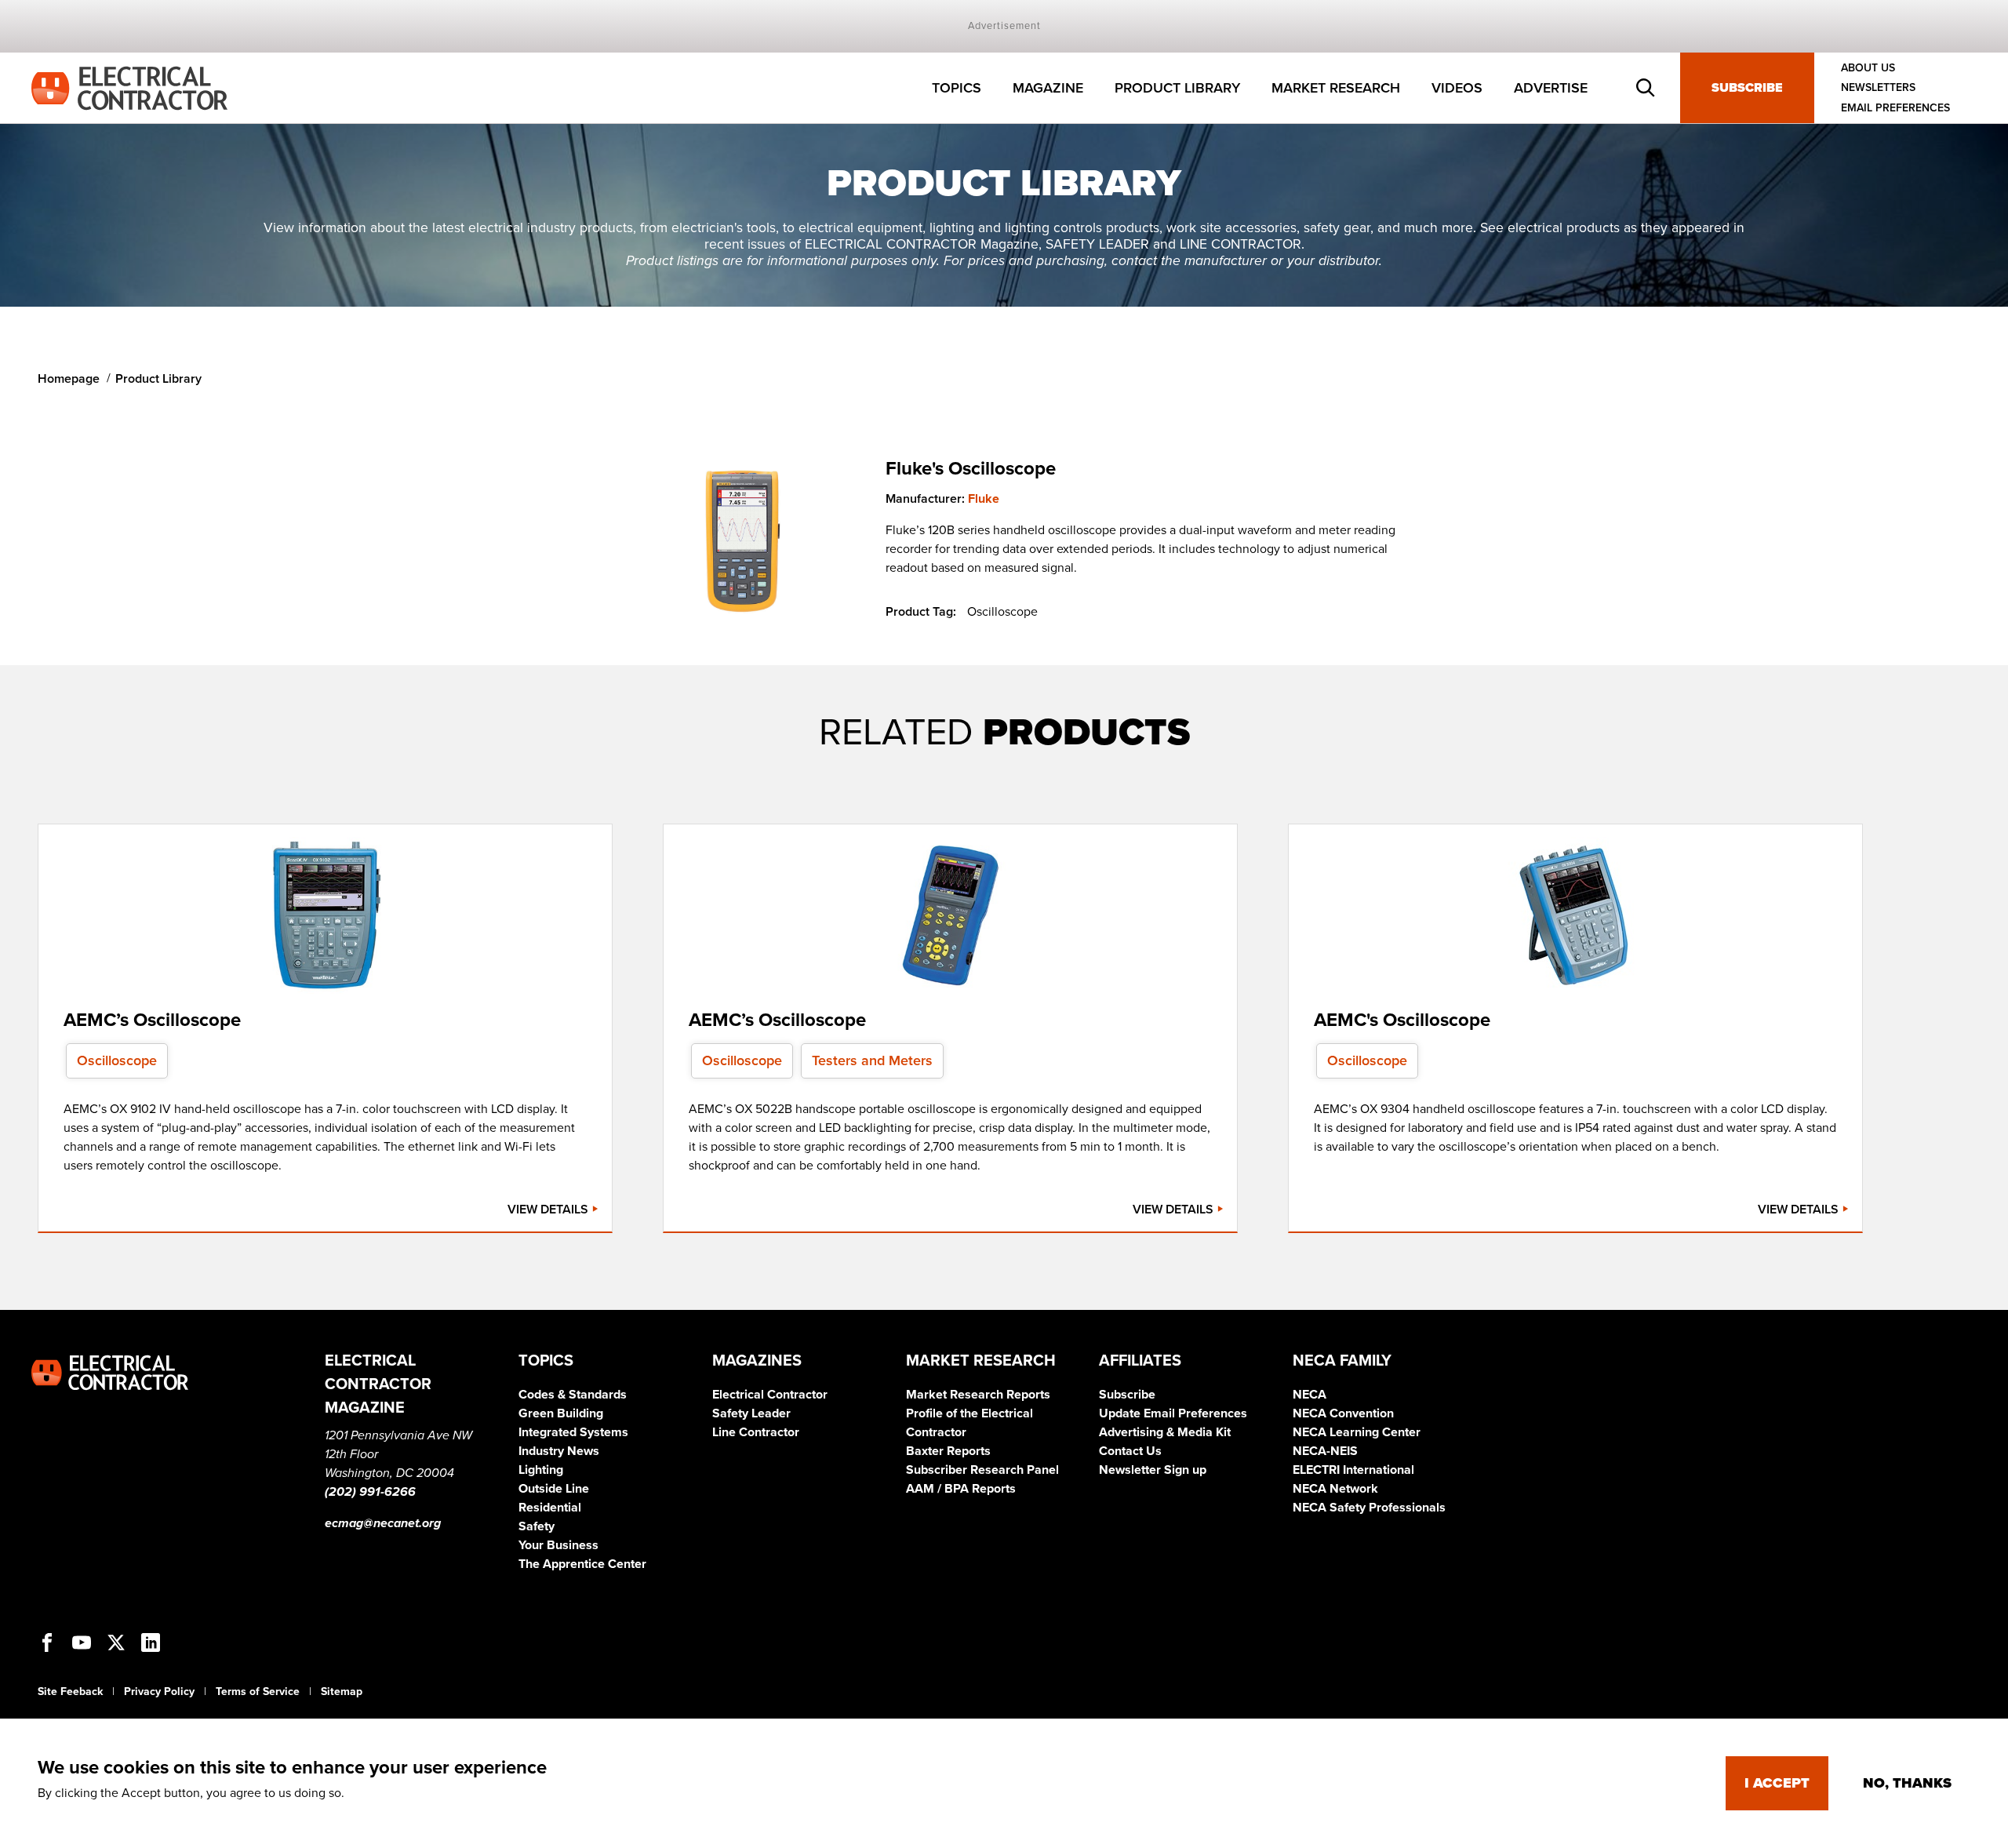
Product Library (1177, 88)
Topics (957, 88)
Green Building (561, 1413)
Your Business (558, 1545)
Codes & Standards (573, 1395)
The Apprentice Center (582, 1564)
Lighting (541, 1470)
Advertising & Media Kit (1165, 1432)
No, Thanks (1907, 1783)
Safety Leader (751, 1413)
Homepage (69, 379)
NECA (1310, 1395)
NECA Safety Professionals (1369, 1508)
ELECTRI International (1353, 1470)
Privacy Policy (159, 1692)
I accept (1777, 1783)
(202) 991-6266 (370, 1492)
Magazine (1048, 88)
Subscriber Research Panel (982, 1470)
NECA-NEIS (1325, 1451)
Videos (1457, 88)
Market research (1336, 88)
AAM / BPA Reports (961, 1489)
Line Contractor (756, 1432)
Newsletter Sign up (1153, 1470)
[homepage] (129, 87)
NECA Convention (1343, 1413)
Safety (537, 1526)
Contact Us (1130, 1451)
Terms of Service (258, 1692)
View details (549, 1210)
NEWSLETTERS (1878, 88)
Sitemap (342, 1692)
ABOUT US (1868, 68)
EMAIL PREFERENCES (1895, 108)
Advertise (1551, 88)
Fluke (984, 499)
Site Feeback (70, 1692)
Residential (550, 1508)
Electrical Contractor (770, 1395)
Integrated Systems (573, 1432)
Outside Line (554, 1489)
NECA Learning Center (1357, 1432)
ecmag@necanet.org (383, 1523)
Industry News (559, 1451)
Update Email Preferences (1173, 1413)
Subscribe (1747, 88)
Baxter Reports (948, 1451)
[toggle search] (1646, 88)
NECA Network (1335, 1489)
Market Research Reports (978, 1395)
